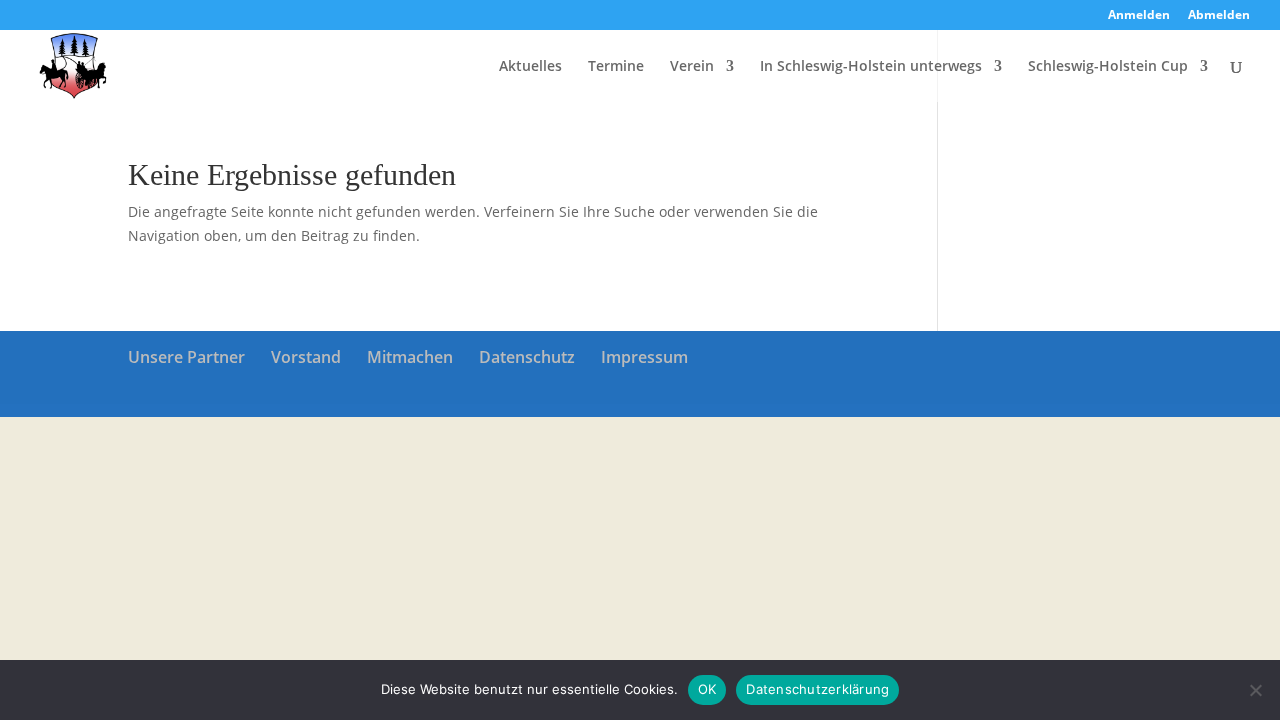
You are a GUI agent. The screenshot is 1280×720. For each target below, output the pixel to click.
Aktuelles (530, 67)
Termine (616, 67)
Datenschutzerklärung (817, 689)
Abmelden (1219, 16)
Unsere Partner (186, 357)
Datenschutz (527, 357)
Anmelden (1139, 16)
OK (707, 689)
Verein (692, 67)
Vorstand (306, 357)
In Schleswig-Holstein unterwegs (871, 67)
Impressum (644, 357)
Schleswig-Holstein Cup (1108, 67)
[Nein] (1255, 690)
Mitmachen (410, 357)
